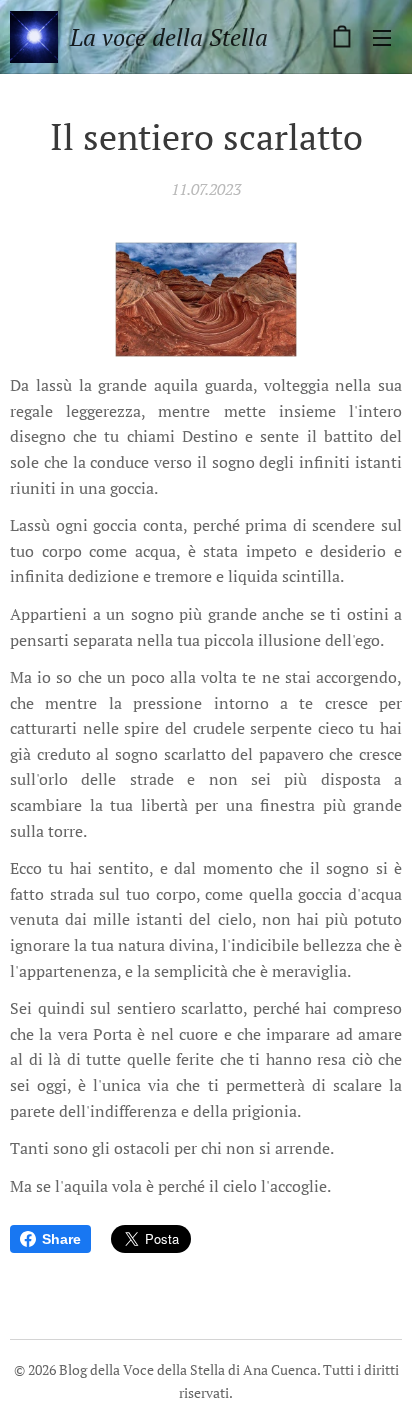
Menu (382, 37)
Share (61, 1239)
